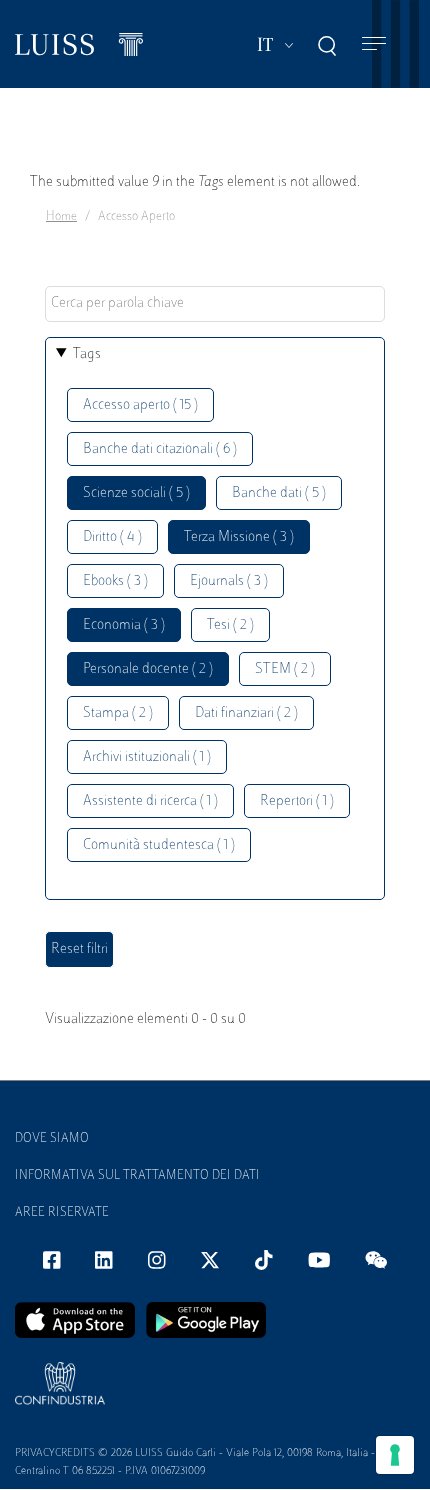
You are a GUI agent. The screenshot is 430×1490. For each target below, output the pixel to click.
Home (61, 217)
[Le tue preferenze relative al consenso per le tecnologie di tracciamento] (395, 1455)
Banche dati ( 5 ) (279, 493)
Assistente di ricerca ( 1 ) (150, 801)
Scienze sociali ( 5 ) (136, 493)
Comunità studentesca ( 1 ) (159, 845)
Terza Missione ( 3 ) (239, 537)
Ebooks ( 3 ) (115, 581)
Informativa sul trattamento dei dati (137, 1176)
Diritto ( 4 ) (112, 537)
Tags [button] (87, 354)
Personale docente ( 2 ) (148, 669)
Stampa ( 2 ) (118, 713)
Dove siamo (52, 1139)
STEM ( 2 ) (285, 669)
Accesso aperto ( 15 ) (140, 405)
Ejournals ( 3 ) (229, 581)
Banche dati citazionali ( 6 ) (160, 449)
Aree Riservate (62, 1213)
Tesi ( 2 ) (230, 625)
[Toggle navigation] (374, 44)
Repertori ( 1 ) (297, 801)
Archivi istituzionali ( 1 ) (147, 757)
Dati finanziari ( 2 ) (246, 713)
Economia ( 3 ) (124, 625)
